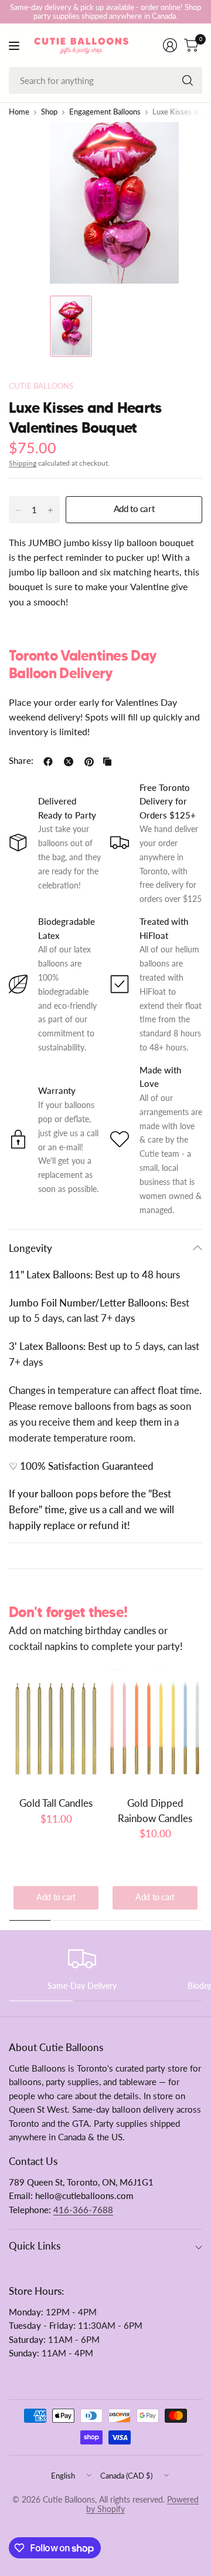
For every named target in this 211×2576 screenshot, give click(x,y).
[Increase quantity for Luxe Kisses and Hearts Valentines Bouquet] (50, 510)
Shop (49, 112)
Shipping (23, 463)
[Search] (188, 80)
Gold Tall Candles (56, 1803)
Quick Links (35, 2246)
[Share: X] (69, 762)
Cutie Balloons (41, 386)
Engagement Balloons (105, 112)
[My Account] (170, 45)
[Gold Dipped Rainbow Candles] (155, 1728)
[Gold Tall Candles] (56, 1728)
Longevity (30, 1248)
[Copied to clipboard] (107, 762)
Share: (21, 761)
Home (19, 112)
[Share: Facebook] (48, 762)
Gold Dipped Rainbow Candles (155, 1810)
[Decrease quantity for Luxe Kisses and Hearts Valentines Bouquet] (18, 510)
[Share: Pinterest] (89, 762)
